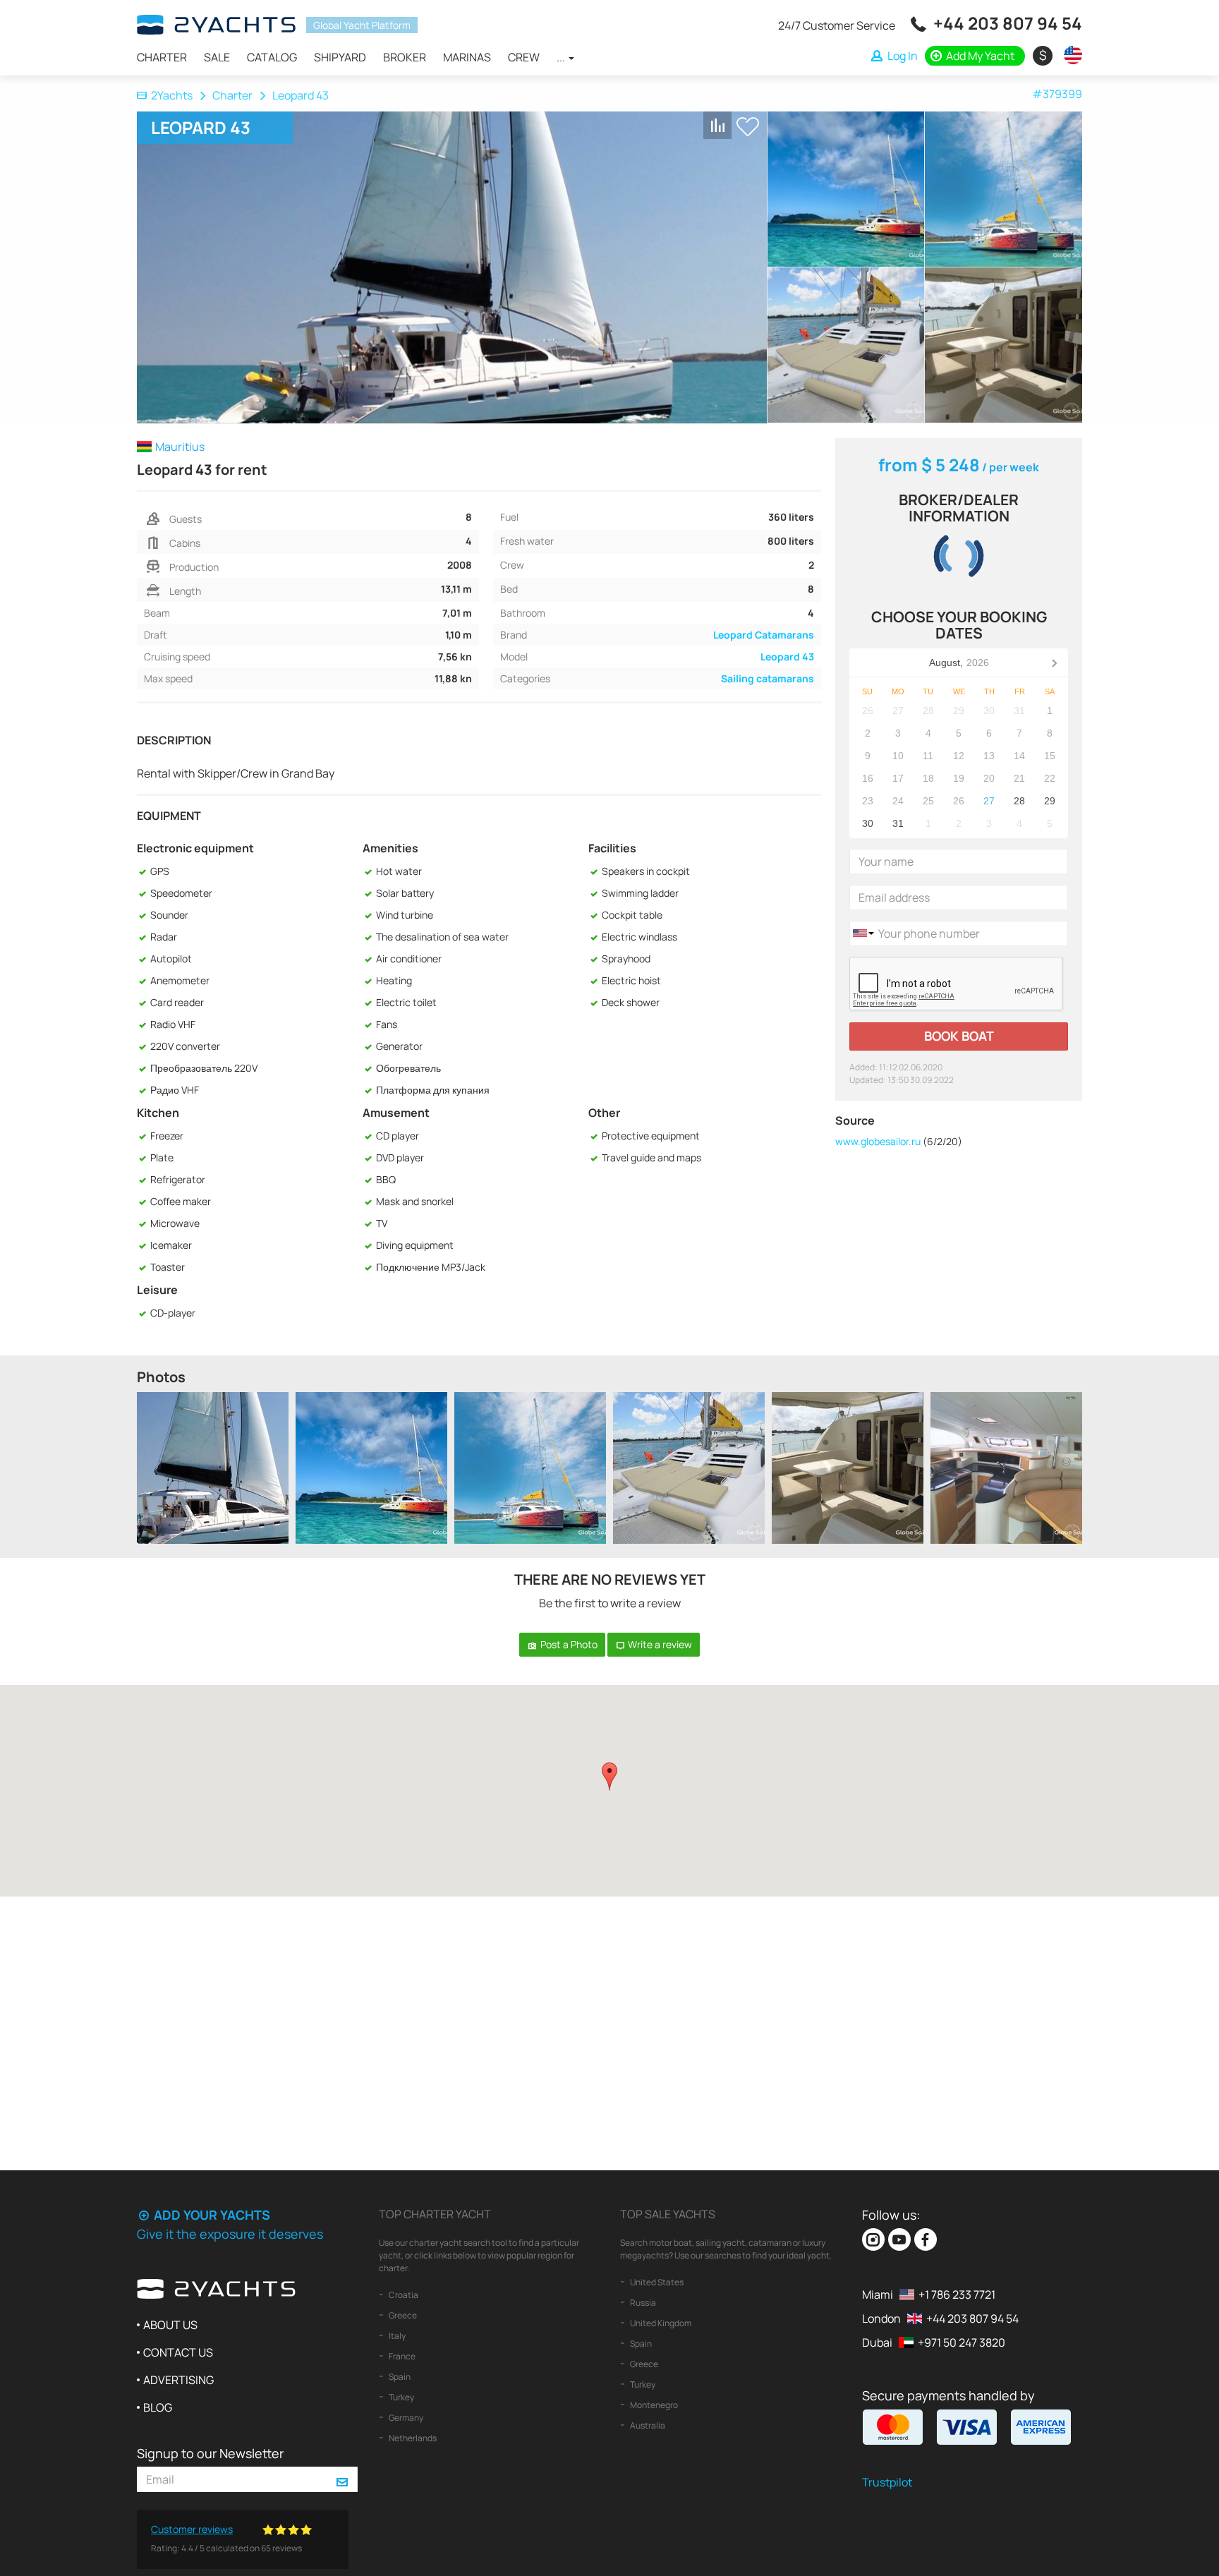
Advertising (178, 2380)
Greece (402, 2315)
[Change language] (1069, 55)
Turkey (401, 2397)
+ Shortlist (748, 127)
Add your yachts (211, 2215)
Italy (396, 2336)
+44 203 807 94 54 (1008, 23)
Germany (405, 2418)
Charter (162, 57)
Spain (399, 2377)
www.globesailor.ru (878, 1141)
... (562, 57)
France (401, 2356)
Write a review (659, 1644)
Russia (642, 2303)
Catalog (272, 57)
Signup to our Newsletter (210, 2453)
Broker (405, 57)
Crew (524, 57)
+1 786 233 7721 (957, 2294)
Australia (647, 2425)
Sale (217, 57)
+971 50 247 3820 (962, 2342)
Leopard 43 (787, 657)
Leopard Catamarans (764, 635)
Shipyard (340, 57)
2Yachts (172, 95)
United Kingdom (660, 2323)
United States (656, 2282)
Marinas (467, 57)
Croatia (403, 2295)
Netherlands (412, 2438)
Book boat (959, 1036)
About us (170, 2325)
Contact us (178, 2352)
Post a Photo (568, 1644)
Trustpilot (887, 2482)
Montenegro (653, 2405)
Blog (158, 2407)
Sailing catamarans (768, 678)
